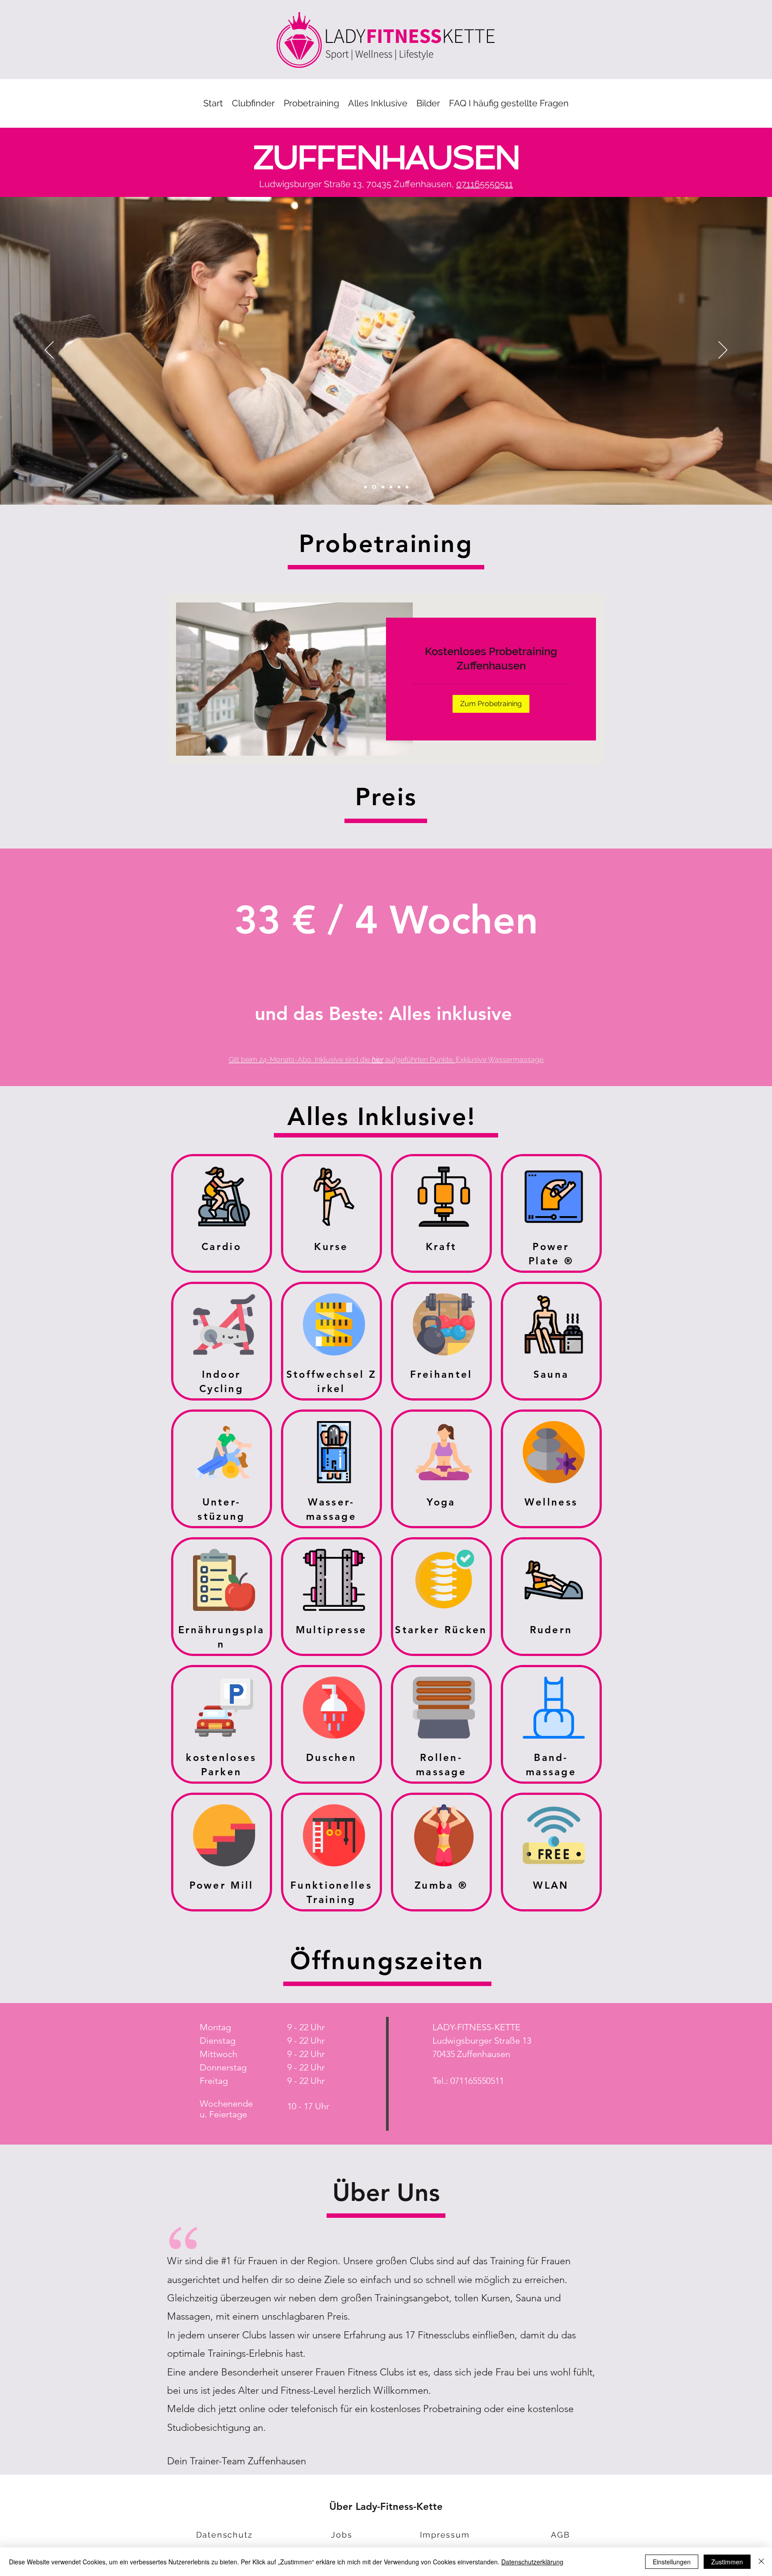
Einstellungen (672, 2562)
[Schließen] (761, 2562)
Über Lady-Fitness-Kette (386, 2507)
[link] (491, 659)
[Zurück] (49, 351)
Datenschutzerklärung (532, 2562)
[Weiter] (723, 351)
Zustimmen (727, 2562)
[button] (311, 103)
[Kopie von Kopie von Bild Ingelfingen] (365, 487)
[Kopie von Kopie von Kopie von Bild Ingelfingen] (373, 487)
